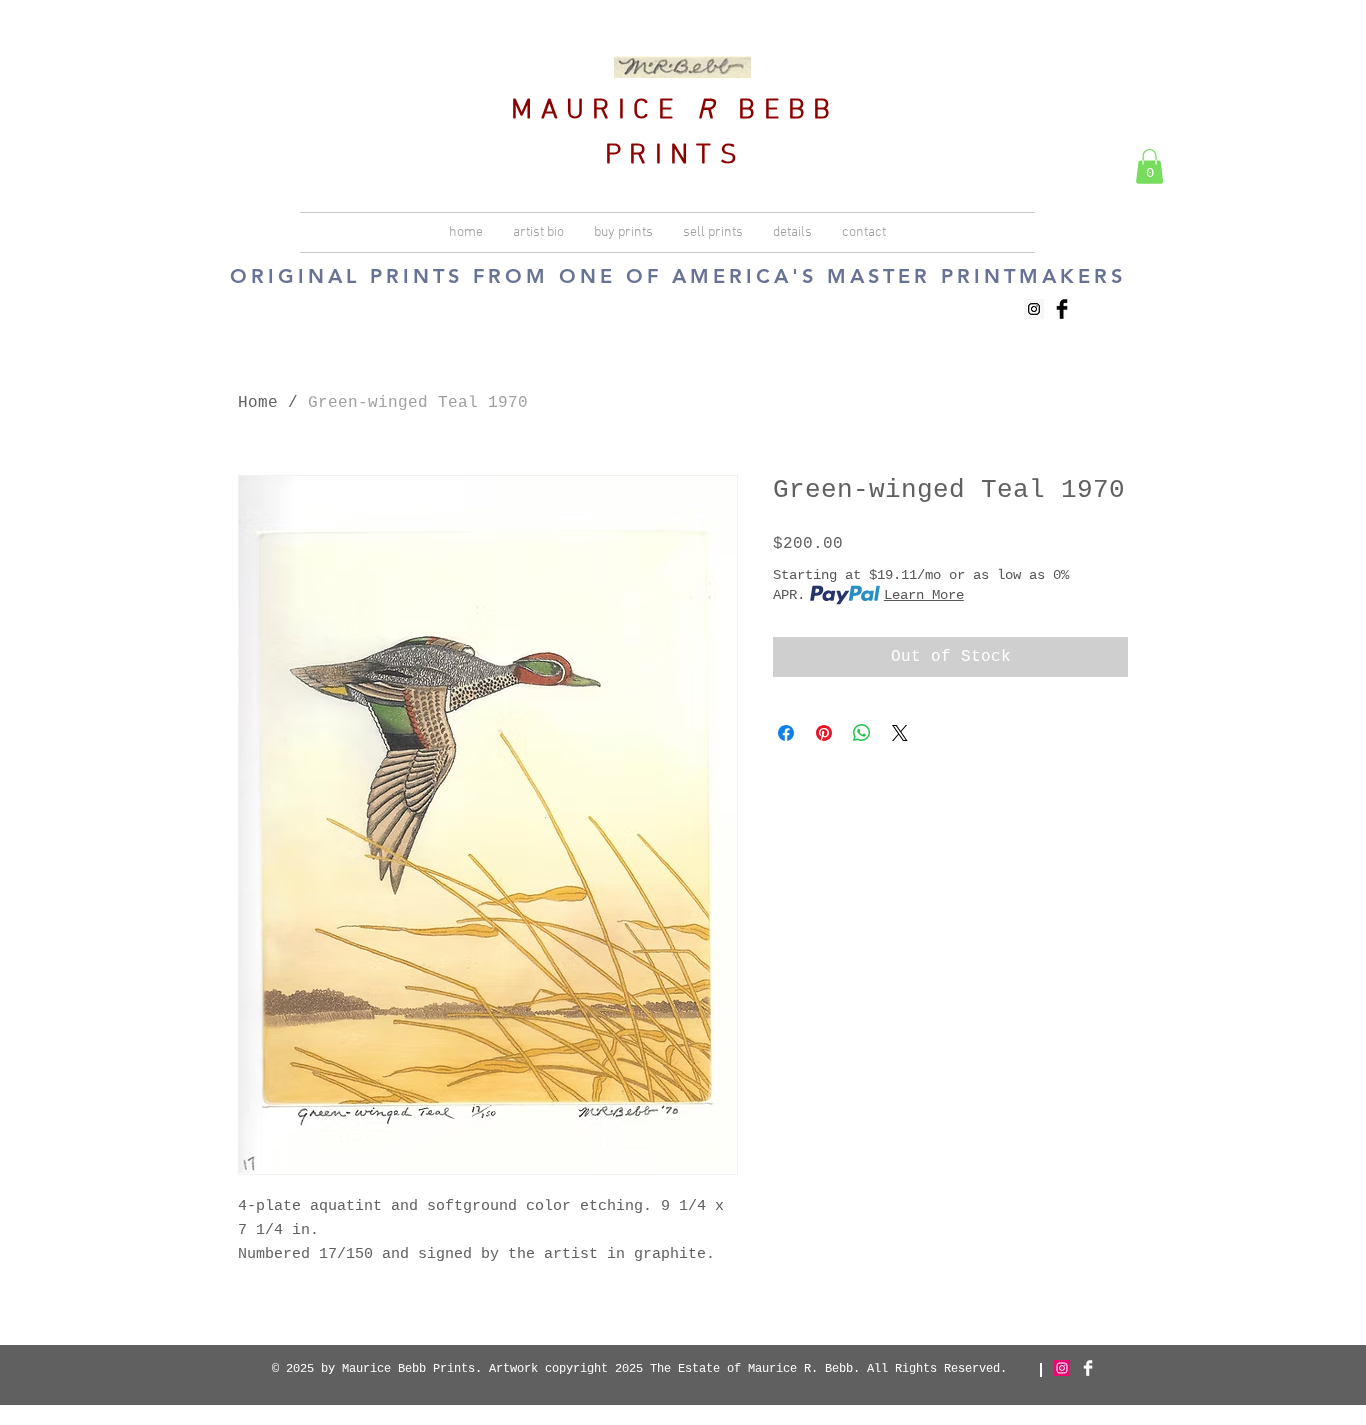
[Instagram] (1062, 1368)
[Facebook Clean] (1088, 1368)
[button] (1149, 166)
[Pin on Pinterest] (824, 733)
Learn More (924, 595)
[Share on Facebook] (786, 733)
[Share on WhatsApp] (862, 733)
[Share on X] (900, 733)
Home (258, 403)
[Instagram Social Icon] (1034, 309)
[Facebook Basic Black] (1062, 309)
